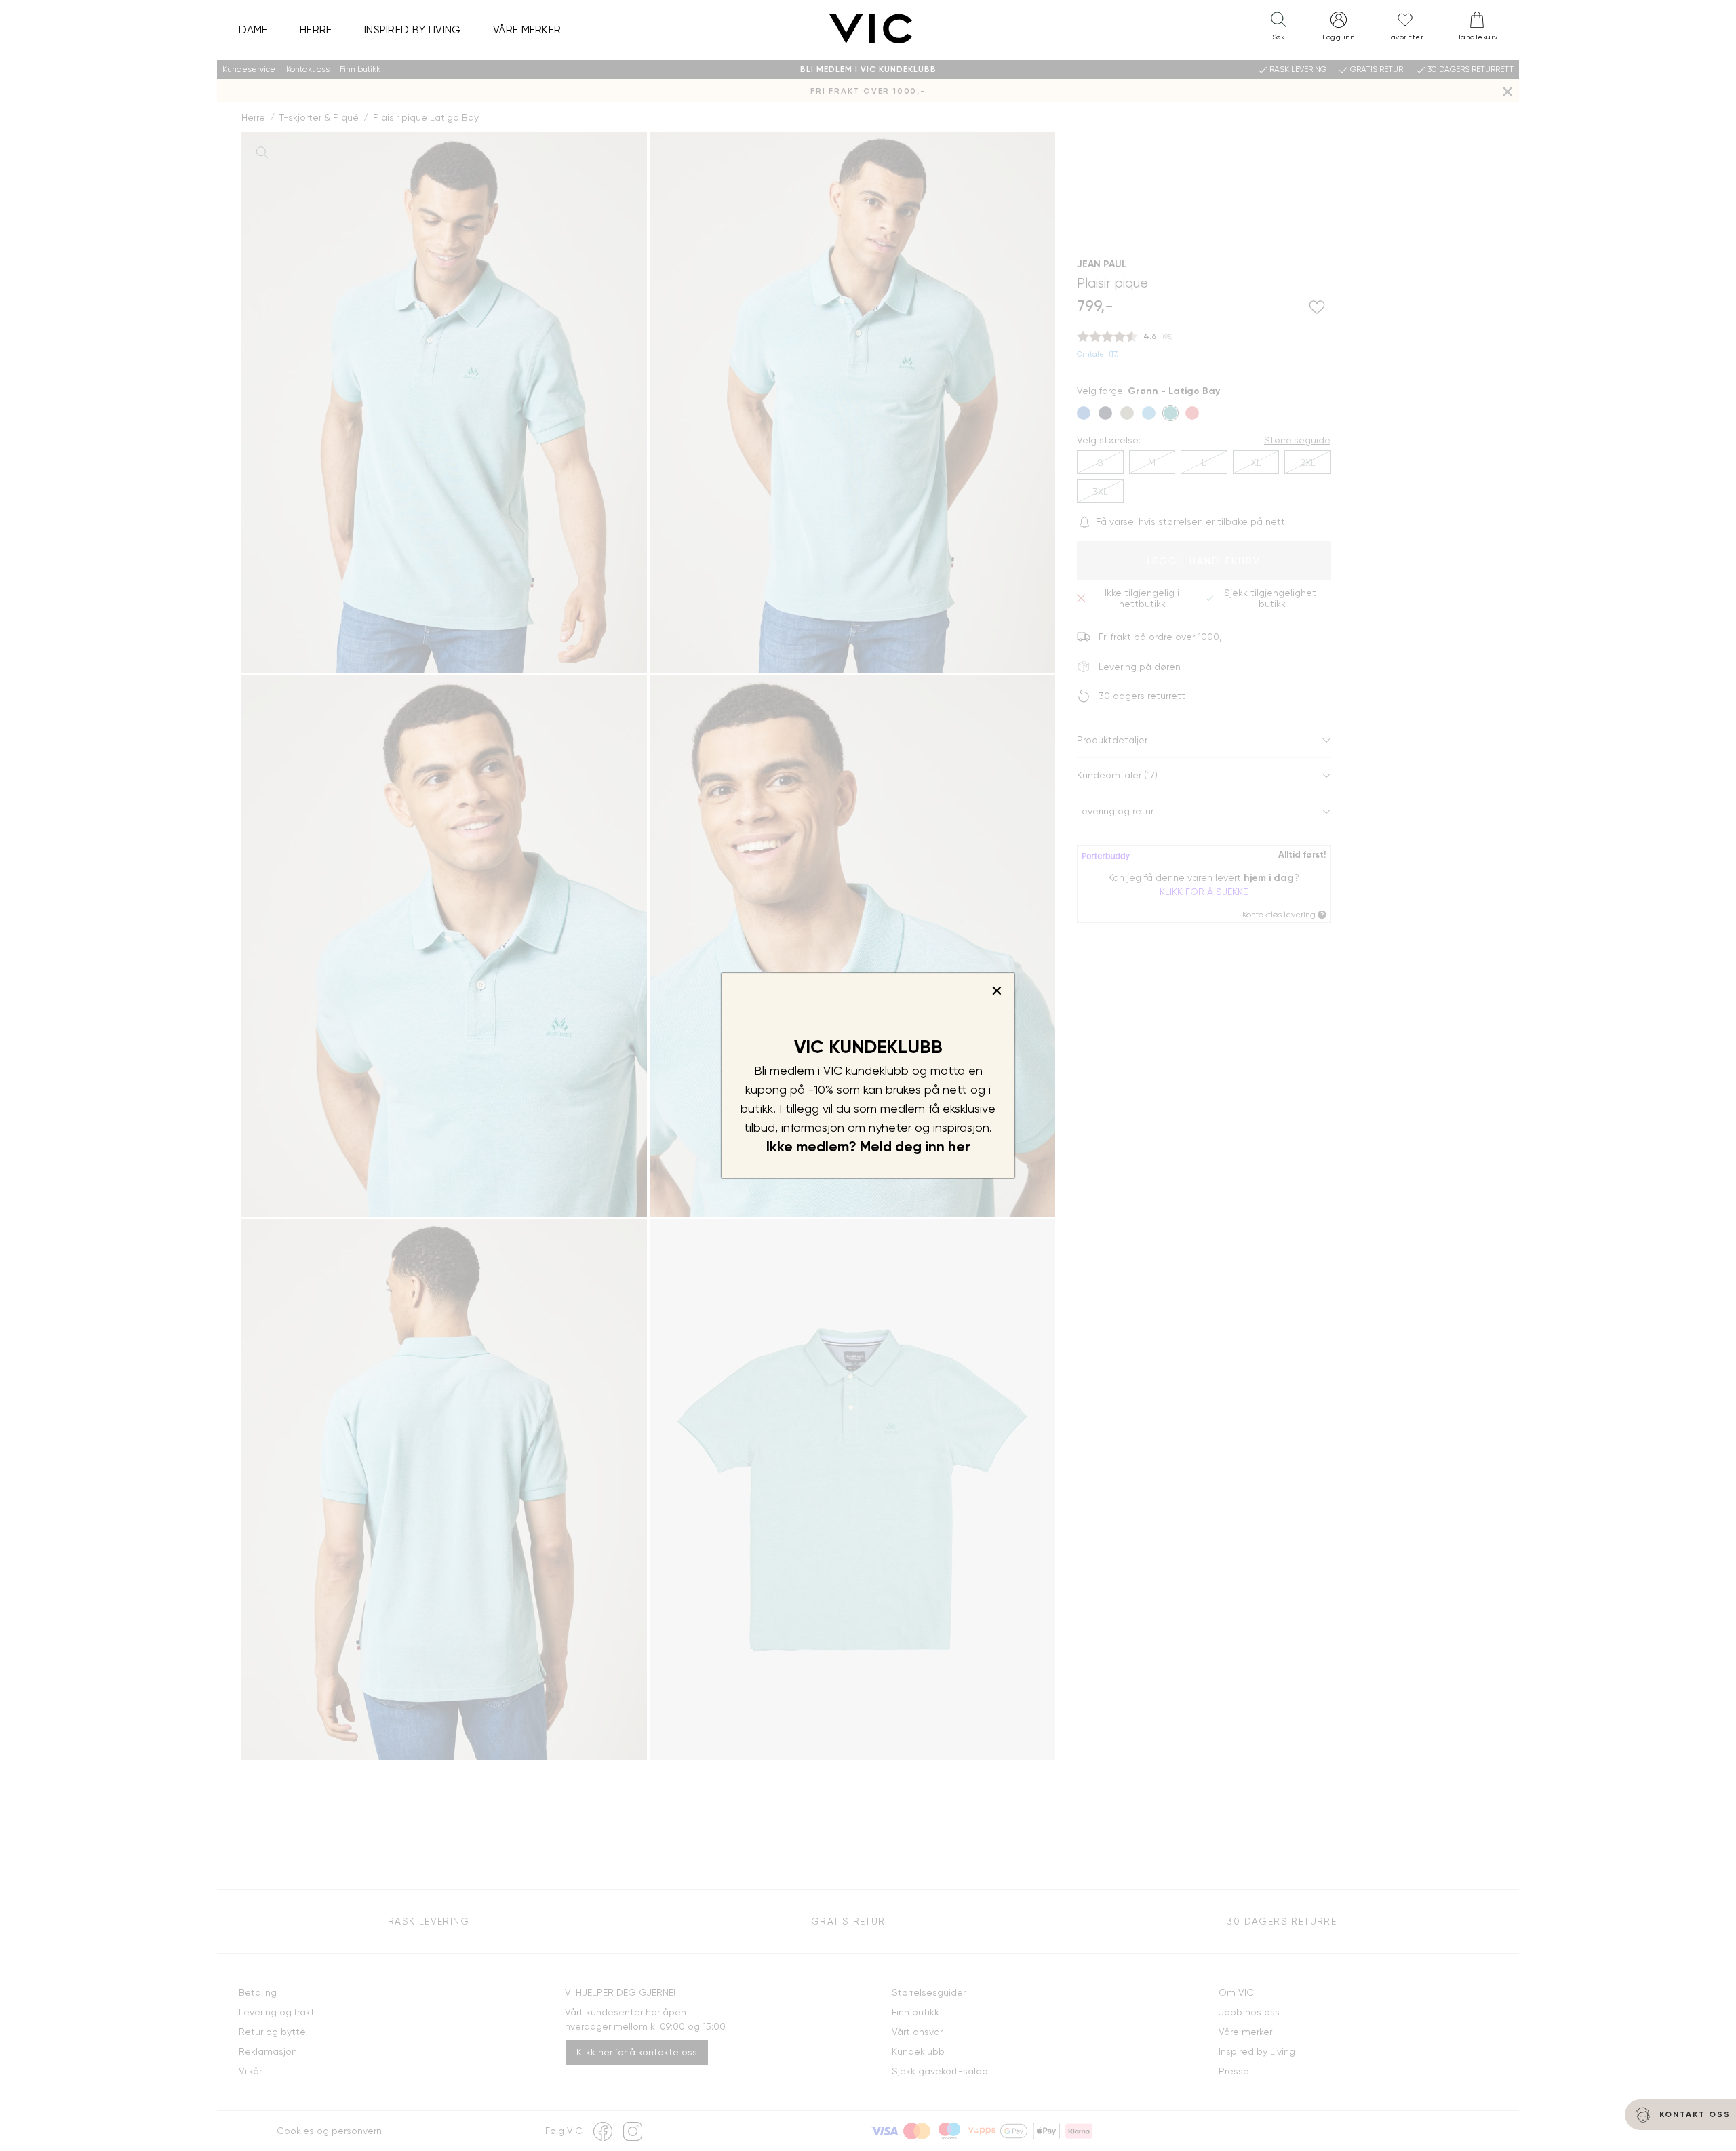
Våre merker (527, 29)
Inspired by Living (413, 29)
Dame (253, 29)
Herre (316, 29)
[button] (1278, 29)
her (959, 1147)
